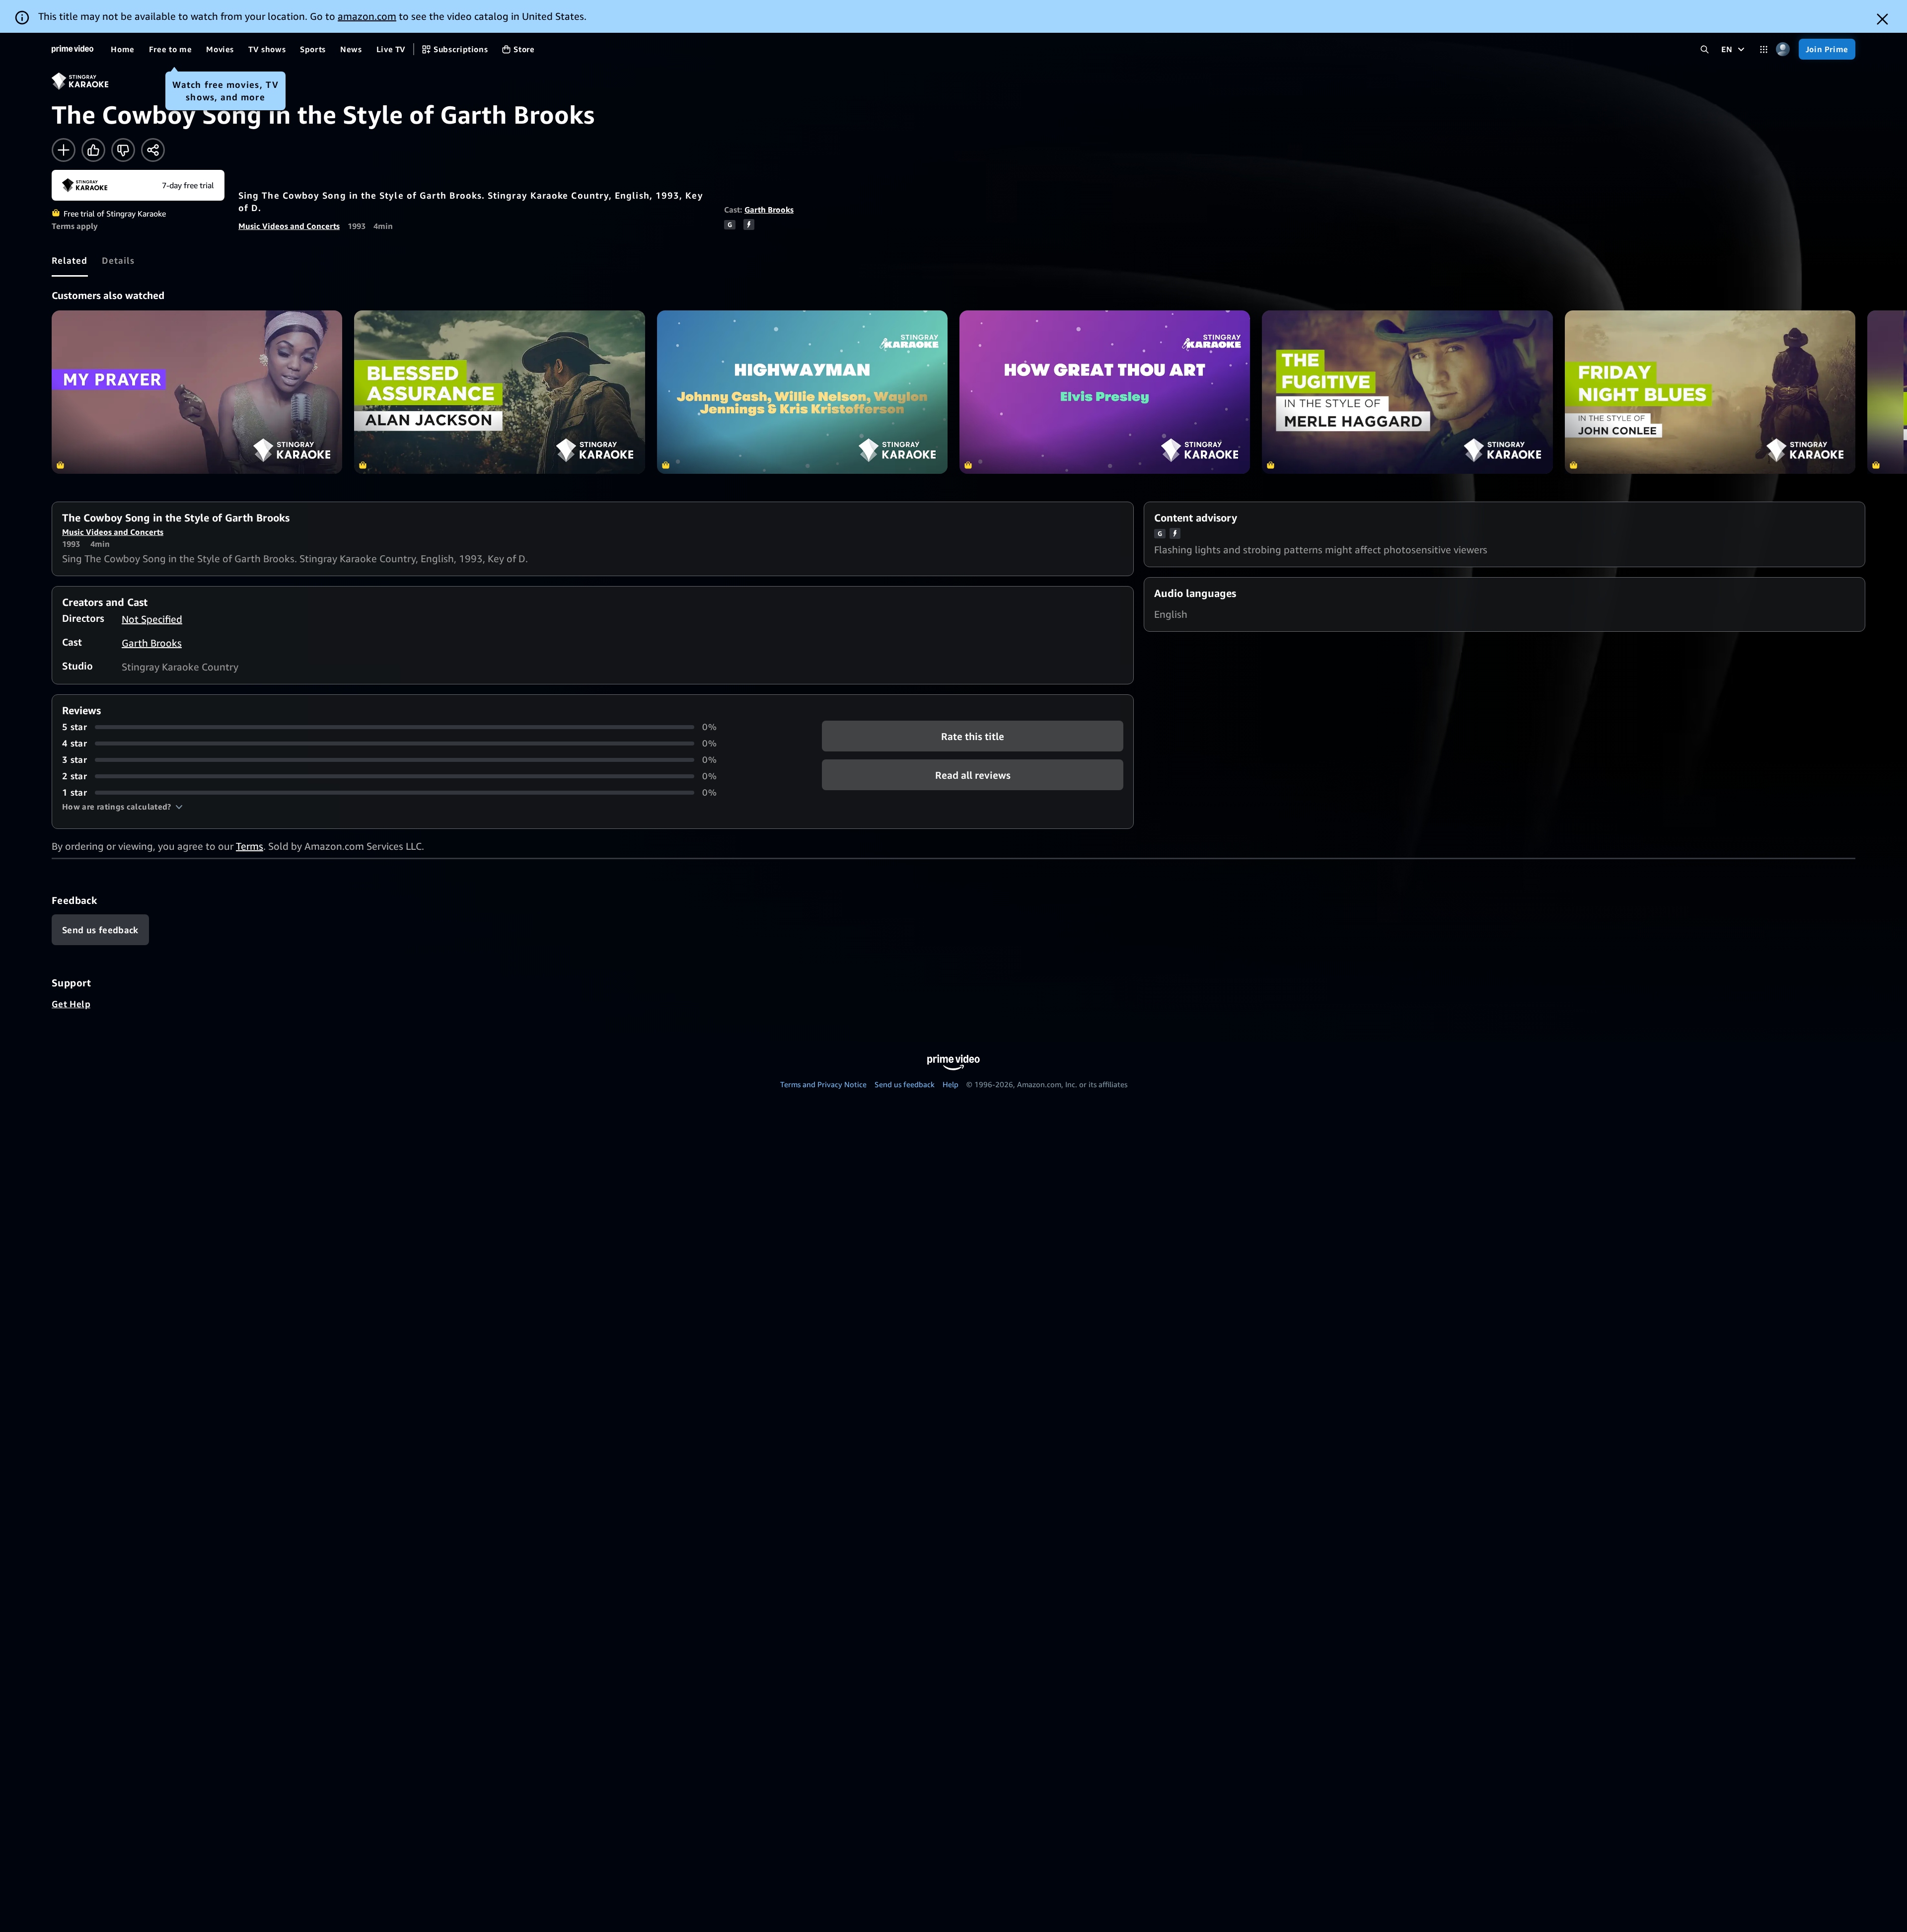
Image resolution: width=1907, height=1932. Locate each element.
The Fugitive (1407, 392)
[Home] (73, 49)
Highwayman (802, 392)
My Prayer (197, 392)
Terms (250, 846)
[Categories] (1764, 49)
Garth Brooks (769, 210)
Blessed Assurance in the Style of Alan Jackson (499, 392)
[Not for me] (123, 150)
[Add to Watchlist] (64, 150)
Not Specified (152, 619)
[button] (122, 807)
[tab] (70, 260)
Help (951, 1084)
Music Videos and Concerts (289, 226)
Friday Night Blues (1710, 392)
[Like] (93, 150)
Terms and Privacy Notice (823, 1084)
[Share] (153, 150)
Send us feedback (905, 1084)
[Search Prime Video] (1705, 49)
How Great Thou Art (1105, 392)
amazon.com (367, 16)
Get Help (71, 1004)
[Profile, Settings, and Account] (1783, 49)
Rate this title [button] (973, 736)
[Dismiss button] (1882, 19)
